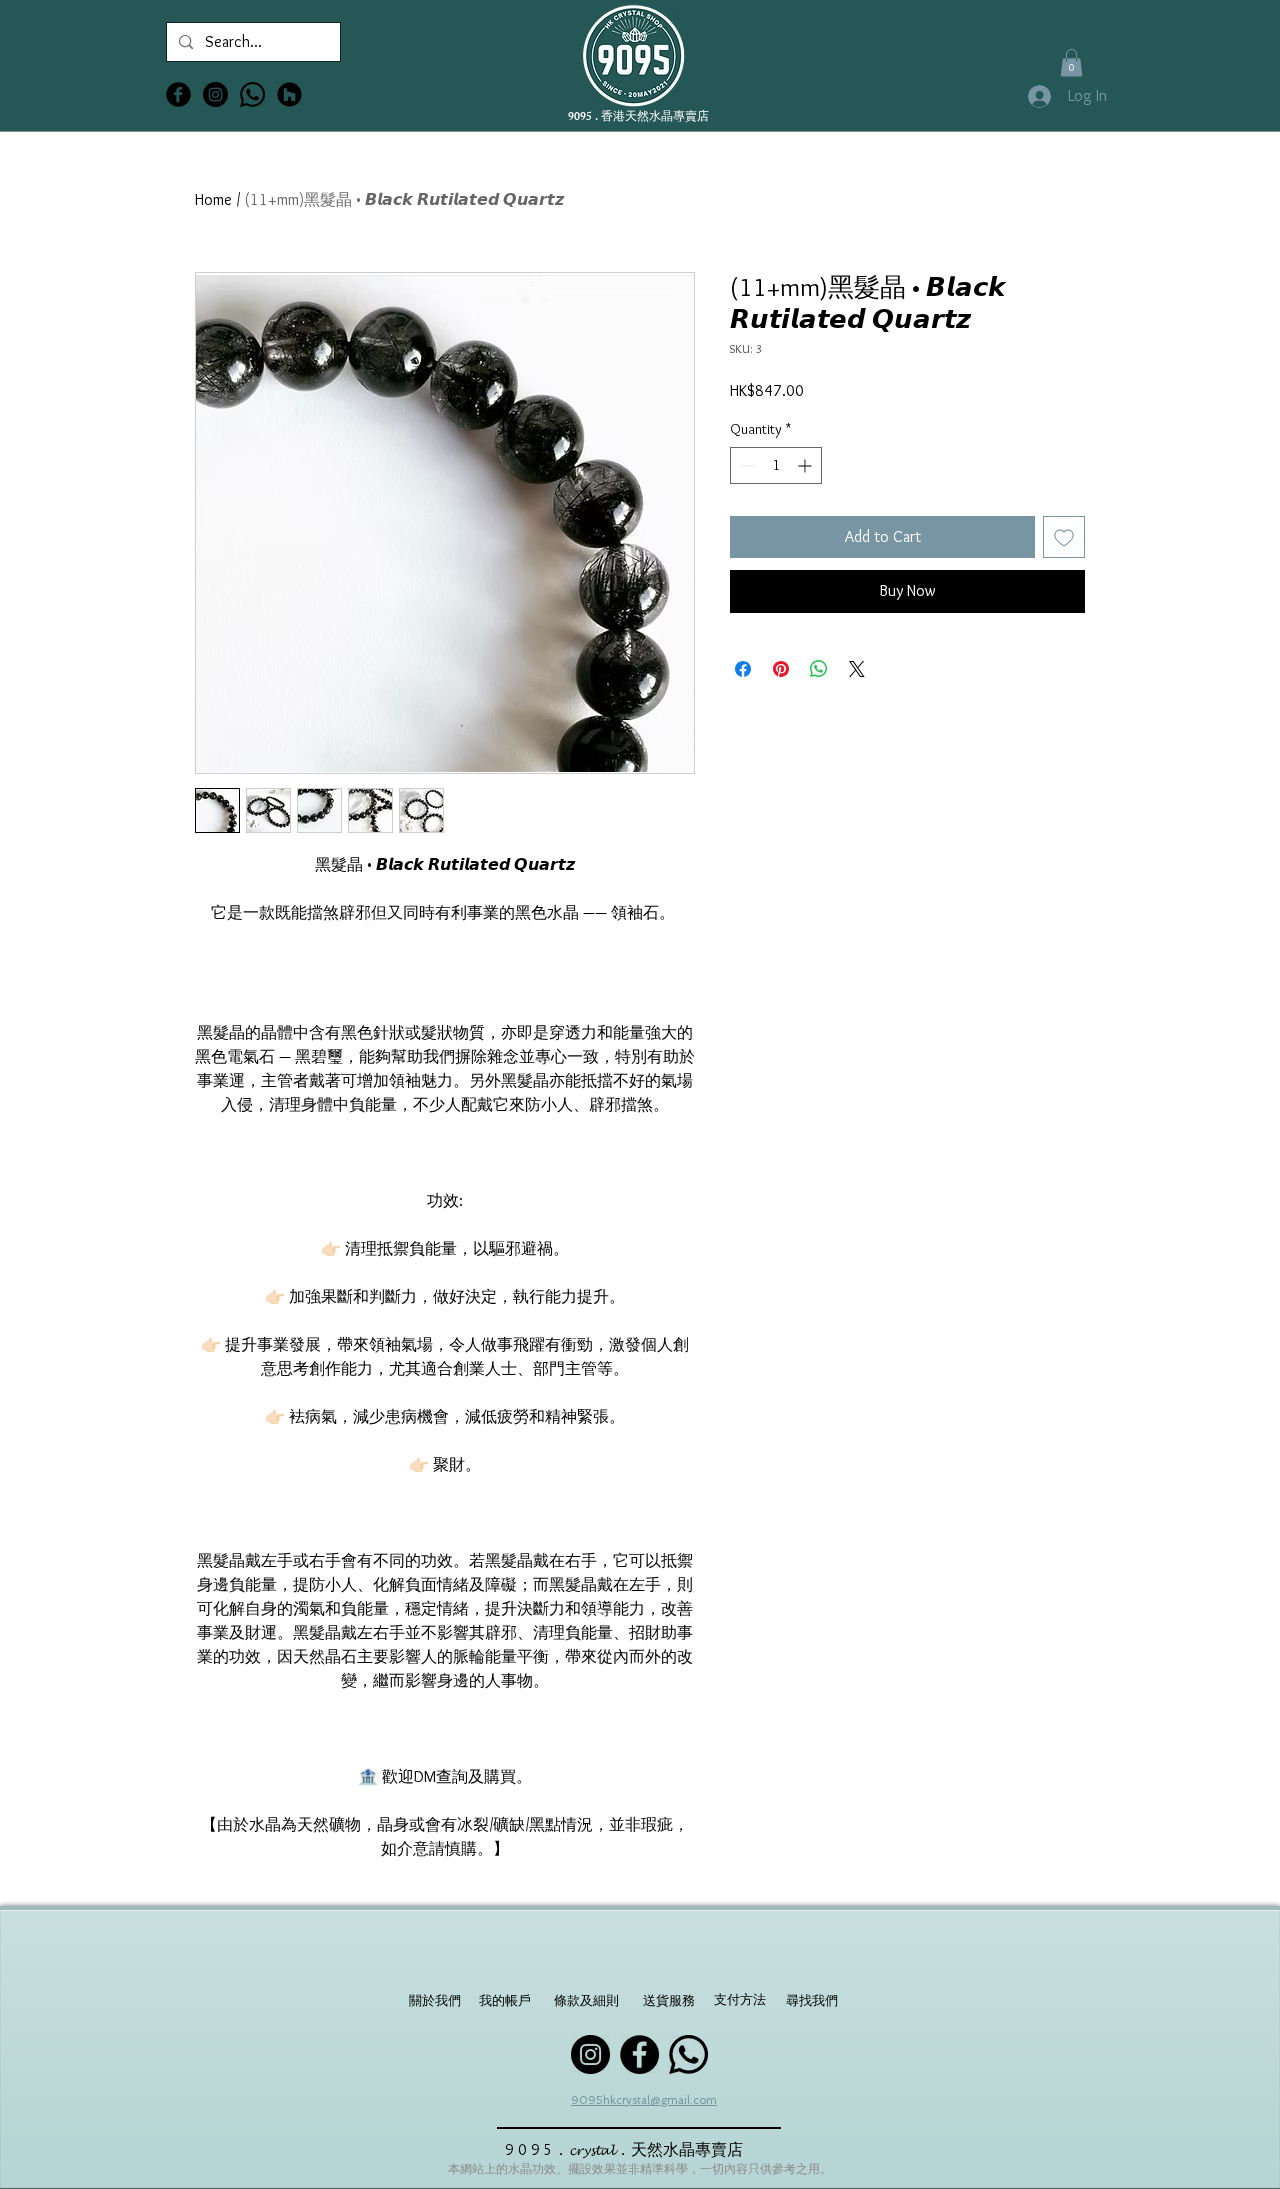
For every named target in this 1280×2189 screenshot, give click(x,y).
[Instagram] (590, 2054)
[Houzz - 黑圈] (289, 94)
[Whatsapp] (252, 94)
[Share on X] (857, 669)
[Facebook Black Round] (178, 94)
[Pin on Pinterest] (781, 669)
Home (213, 199)
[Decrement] (745, 465)
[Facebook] (639, 2054)
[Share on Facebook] (743, 669)
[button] (1071, 62)
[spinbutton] (776, 465)
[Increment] (806, 465)
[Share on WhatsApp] (819, 669)
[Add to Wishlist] (1064, 537)
